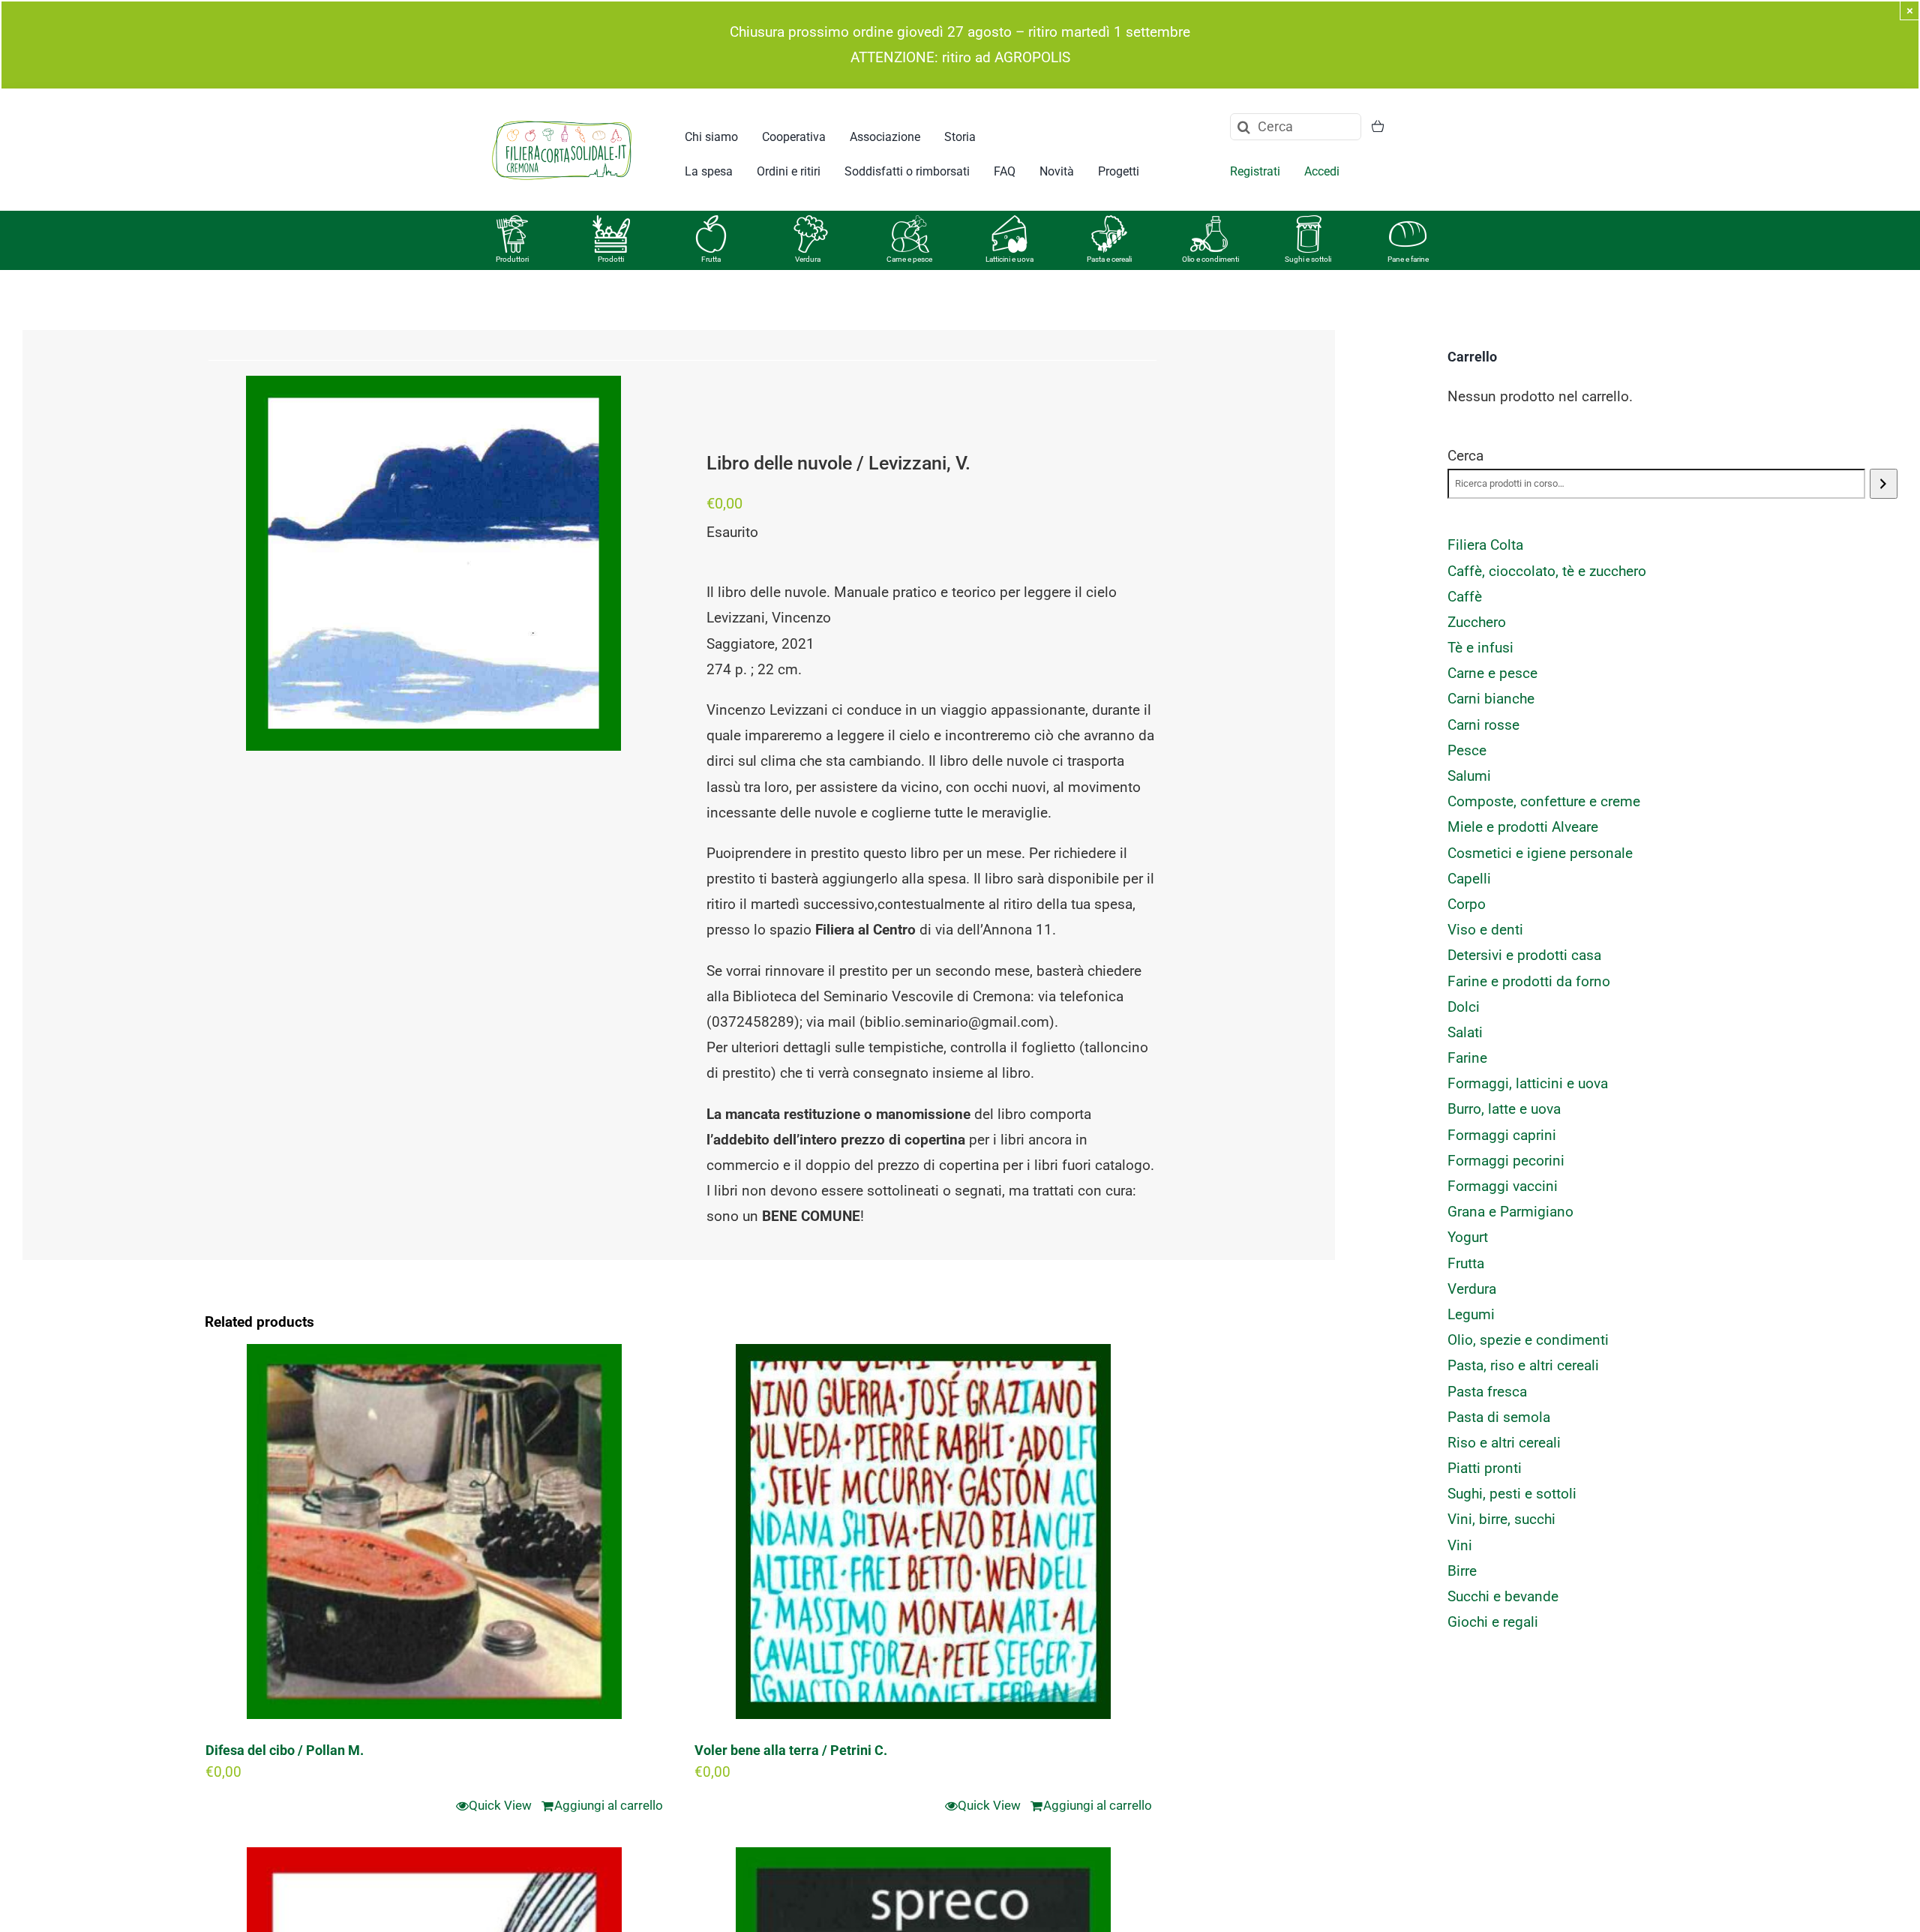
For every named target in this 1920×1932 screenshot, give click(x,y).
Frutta (711, 259)
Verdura (808, 259)
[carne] (910, 222)
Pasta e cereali (1109, 259)
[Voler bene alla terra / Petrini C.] (923, 1531)
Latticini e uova (1009, 259)
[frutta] (711, 222)
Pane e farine (1408, 259)
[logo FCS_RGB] (562, 118)
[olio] (1209, 222)
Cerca (1465, 456)
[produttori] (512, 222)
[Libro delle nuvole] (433, 563)
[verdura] (811, 222)
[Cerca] (1884, 484)
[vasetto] (1309, 222)
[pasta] (1109, 222)
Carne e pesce (909, 259)
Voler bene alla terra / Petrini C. (791, 1750)
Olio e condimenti (1210, 259)
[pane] (1408, 222)
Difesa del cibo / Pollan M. (285, 1750)
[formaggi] (1009, 222)
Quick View (500, 1805)
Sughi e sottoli (1308, 259)
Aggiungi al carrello (609, 1805)
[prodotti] (611, 222)
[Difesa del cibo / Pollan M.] (434, 1531)
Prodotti (611, 259)
